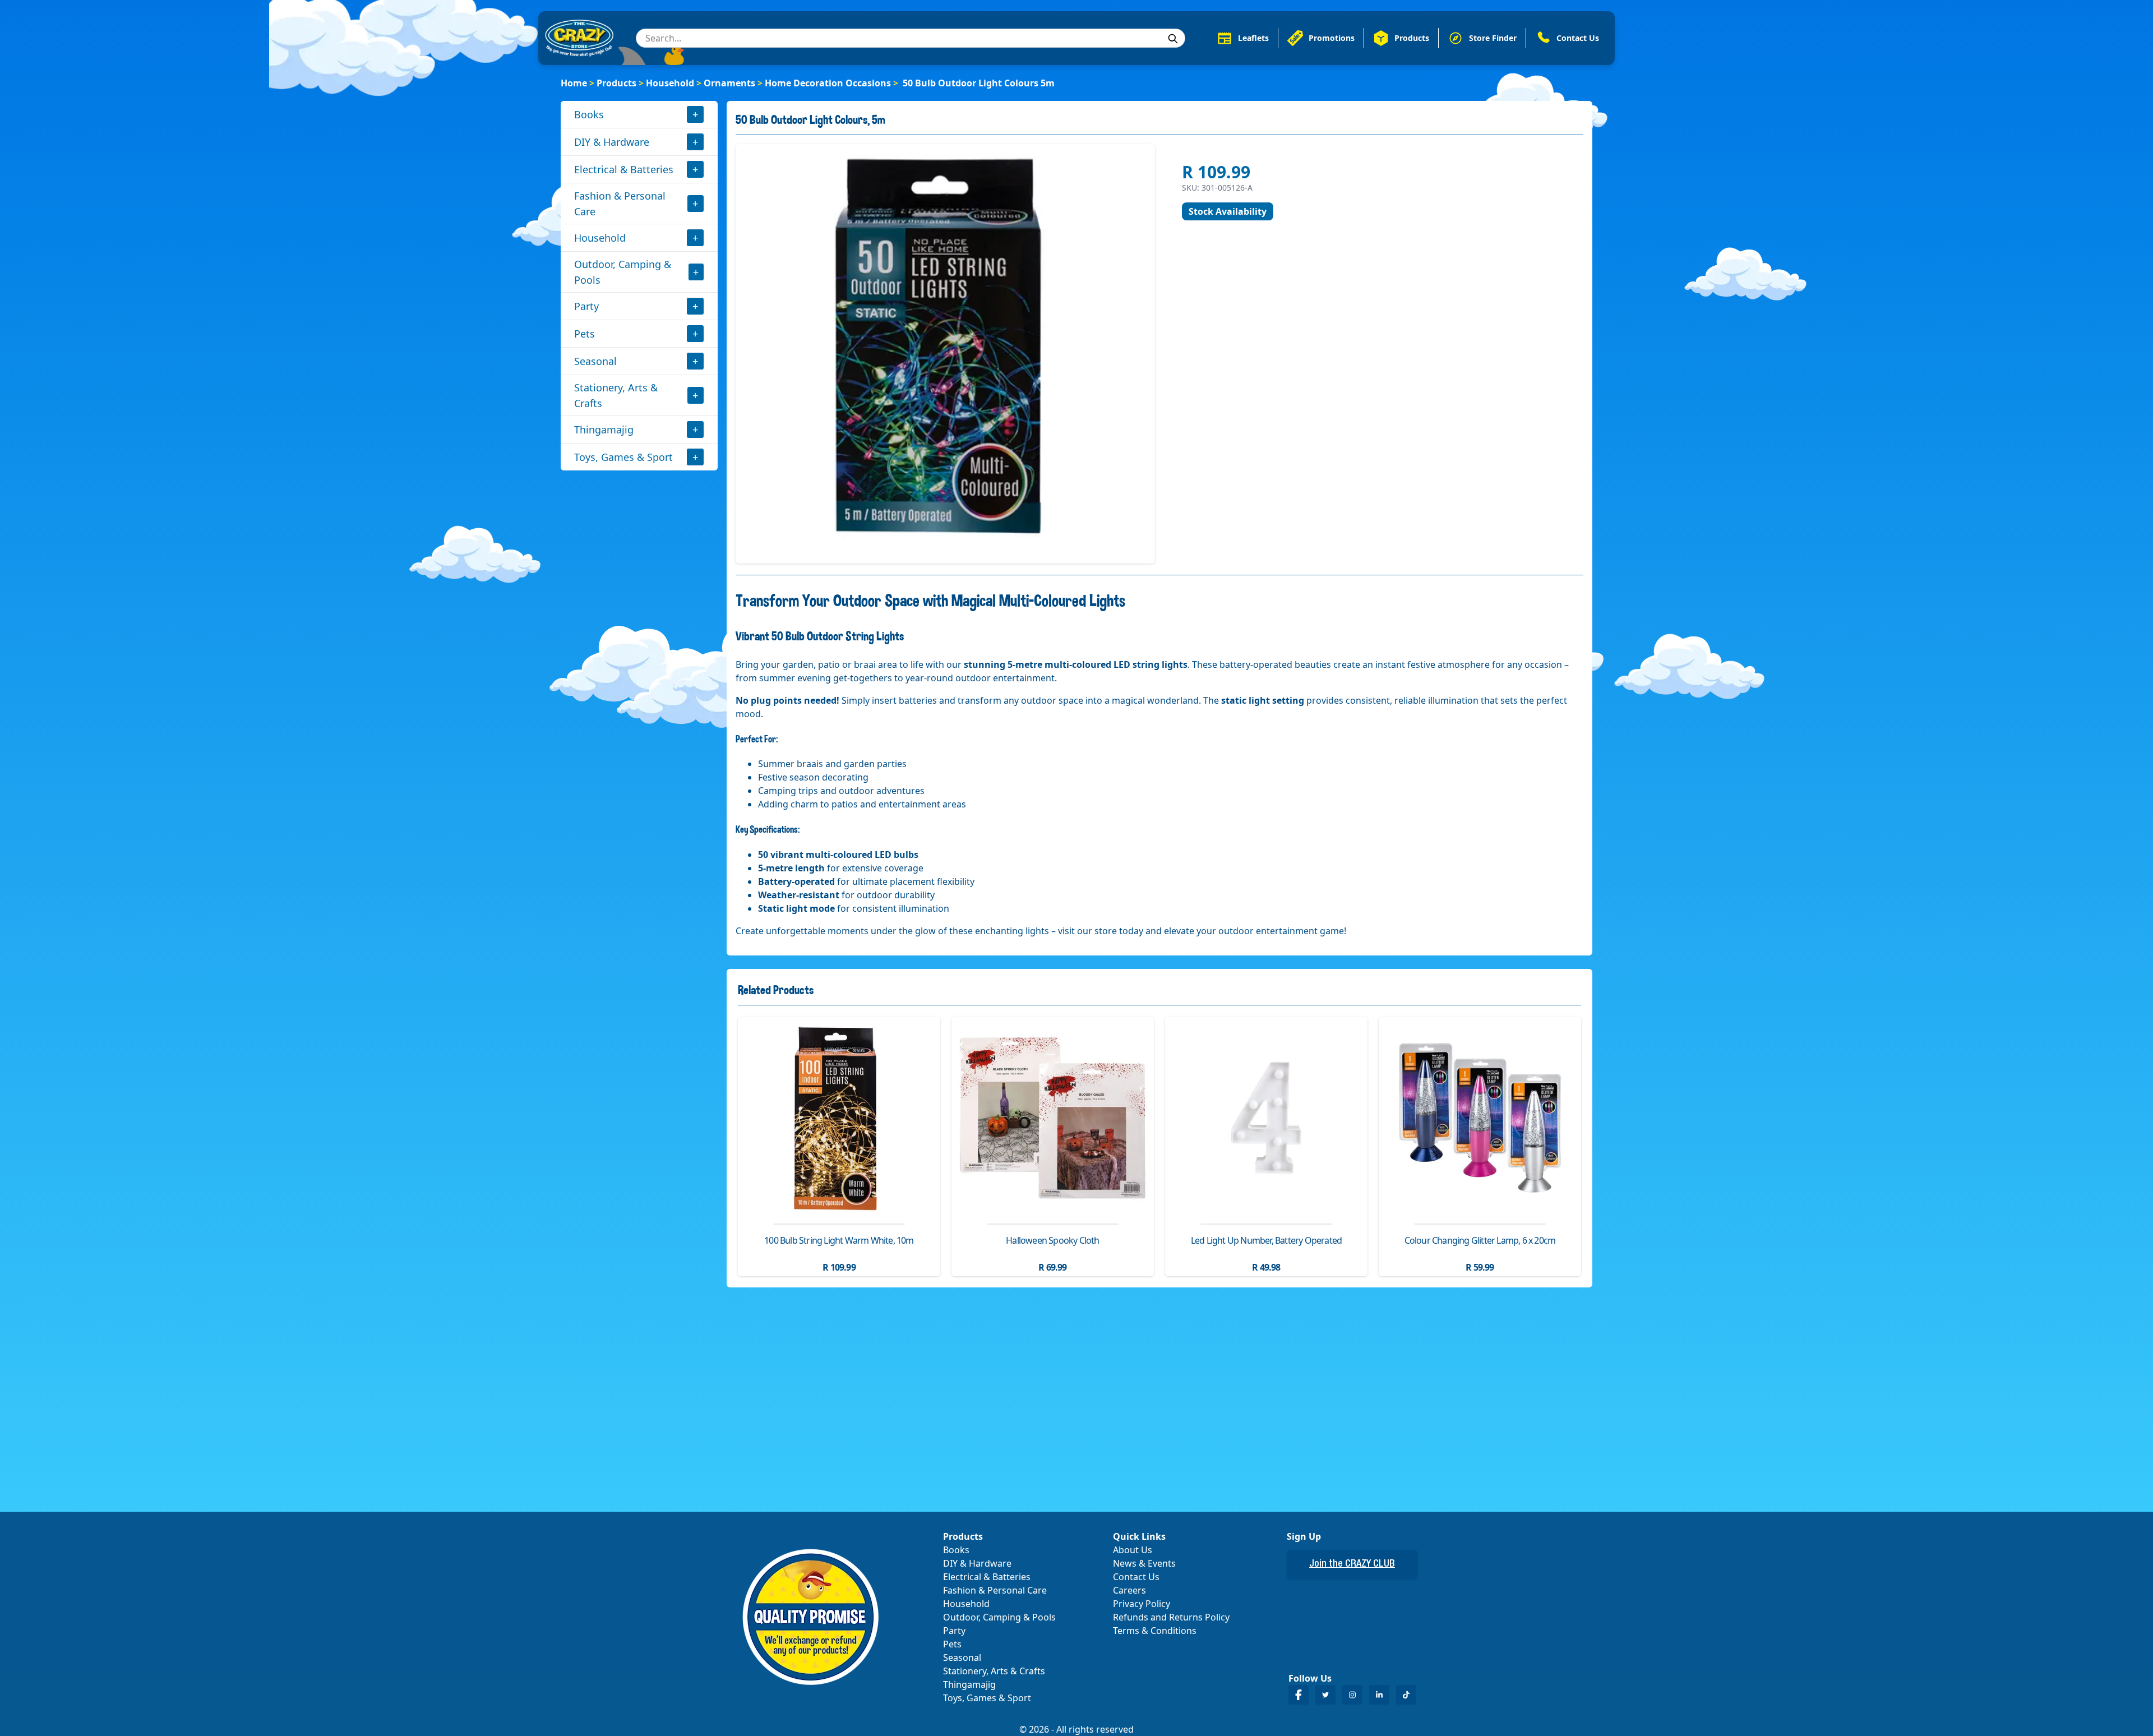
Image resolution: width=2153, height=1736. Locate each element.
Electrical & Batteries (624, 169)
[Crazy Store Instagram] (1352, 1695)
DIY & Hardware (612, 142)
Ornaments (729, 83)
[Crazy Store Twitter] (1325, 1695)
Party (586, 306)
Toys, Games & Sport (623, 457)
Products (616, 83)
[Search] (1173, 39)
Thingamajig (604, 430)
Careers (1129, 1590)
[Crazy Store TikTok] (1406, 1695)
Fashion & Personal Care (620, 204)
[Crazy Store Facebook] (1299, 1695)
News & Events (1144, 1563)
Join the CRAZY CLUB (1352, 1564)
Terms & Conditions (1155, 1631)
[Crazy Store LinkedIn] (1379, 1695)
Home (574, 83)
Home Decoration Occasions (828, 83)
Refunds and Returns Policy (1171, 1617)
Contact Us (1136, 1577)
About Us (1133, 1550)
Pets (585, 334)
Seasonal (595, 361)
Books (589, 114)
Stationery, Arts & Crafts (616, 395)
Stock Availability (1228, 211)
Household (670, 83)
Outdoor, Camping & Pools (623, 272)
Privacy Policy (1142, 1604)
